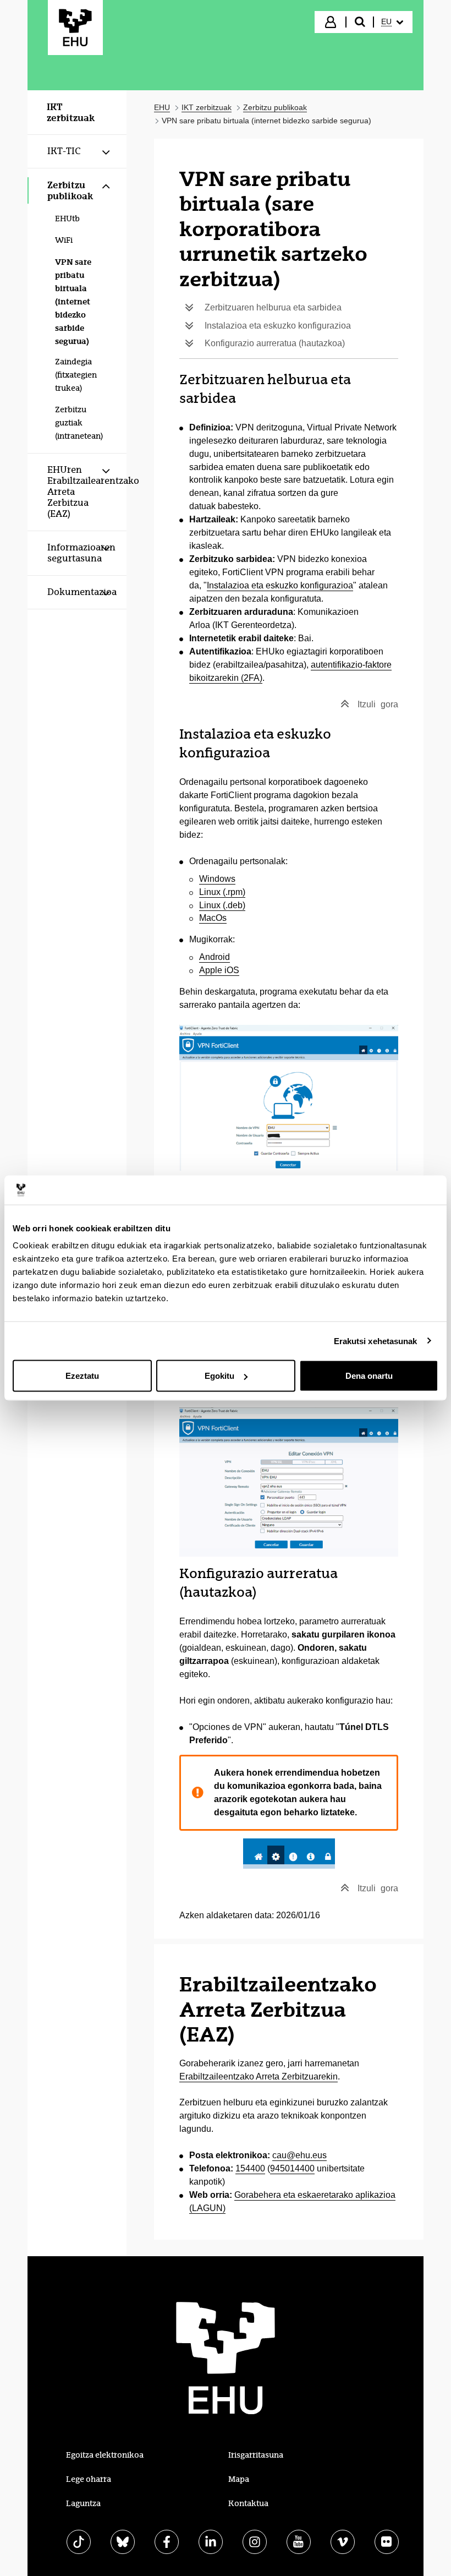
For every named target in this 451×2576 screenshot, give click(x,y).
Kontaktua (248, 2503)
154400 (250, 2168)
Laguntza (83, 2503)
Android (215, 957)
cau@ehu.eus (299, 2155)
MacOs (213, 918)
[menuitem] (392, 22)
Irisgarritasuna (256, 2455)
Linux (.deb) (222, 905)
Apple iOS (219, 970)
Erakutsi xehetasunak (376, 1341)
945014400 (292, 2168)
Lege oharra (89, 2479)
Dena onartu (369, 1376)
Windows (217, 879)
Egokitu (219, 1376)
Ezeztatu (82, 1376)
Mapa (239, 2479)
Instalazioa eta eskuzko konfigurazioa (280, 585)
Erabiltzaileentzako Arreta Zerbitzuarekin (258, 2076)
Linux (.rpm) (222, 892)
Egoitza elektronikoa (105, 2455)
